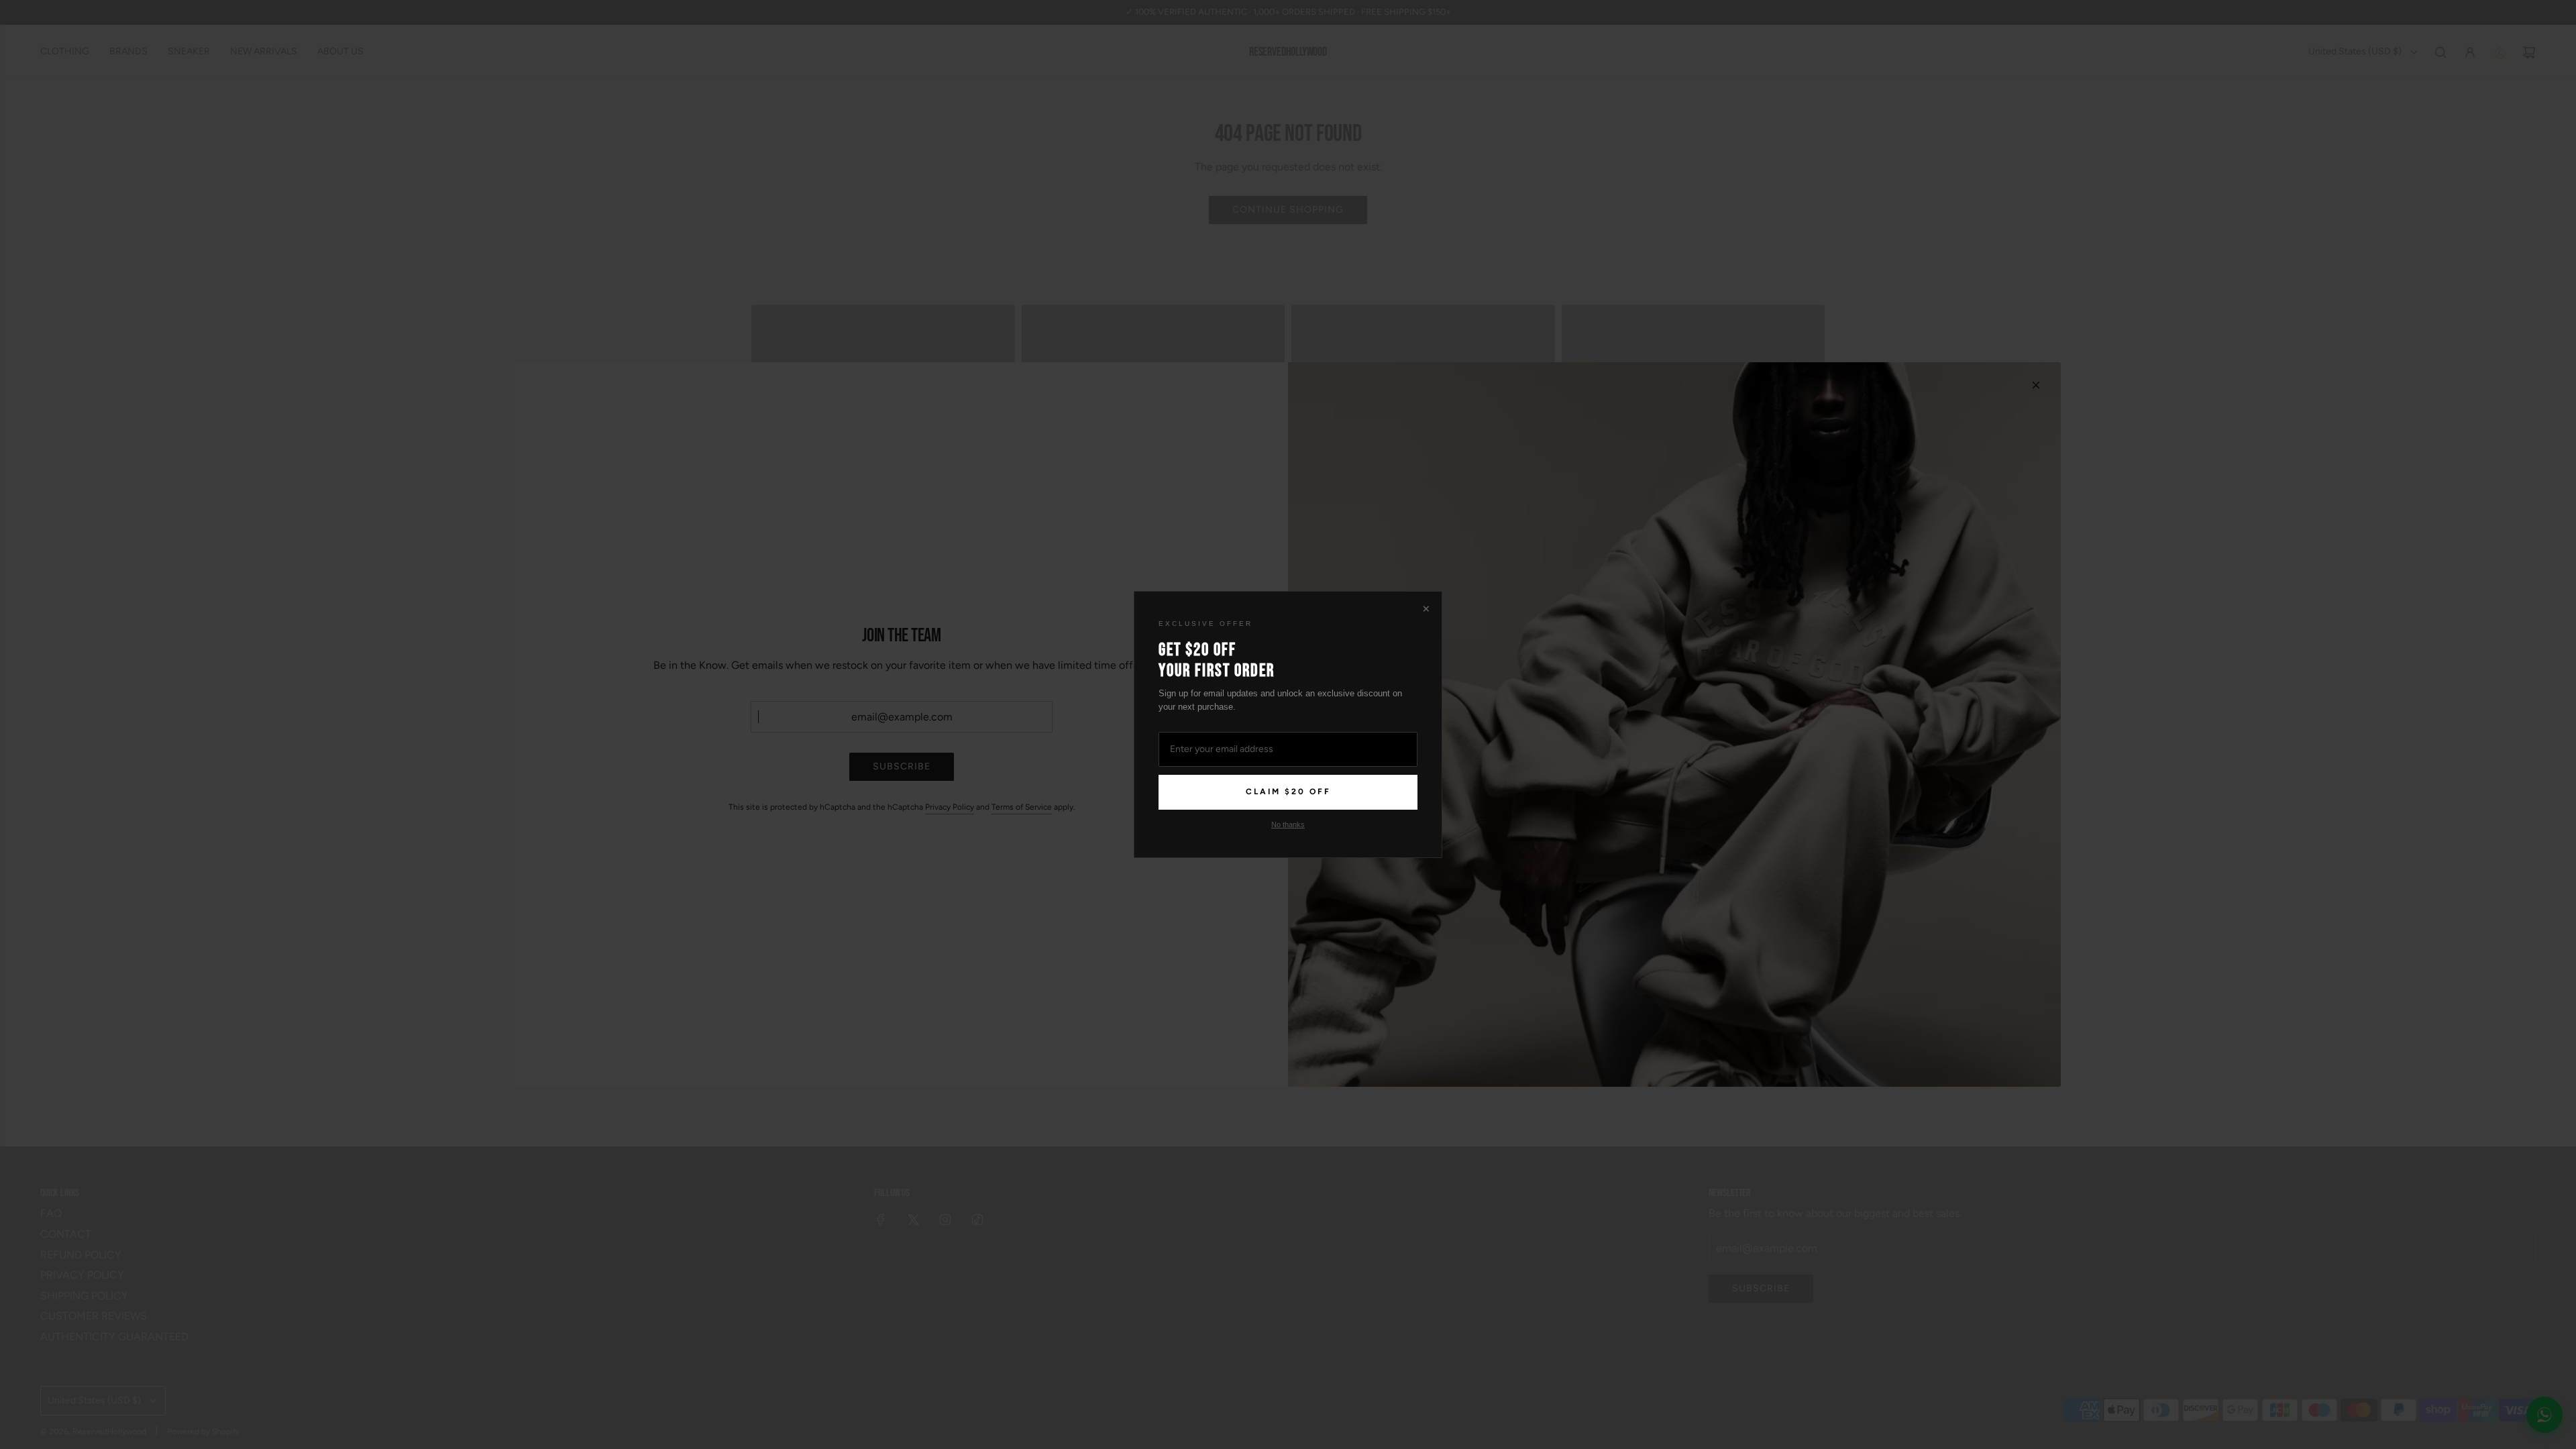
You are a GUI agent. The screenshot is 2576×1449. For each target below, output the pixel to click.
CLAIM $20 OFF (1288, 792)
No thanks (1288, 824)
